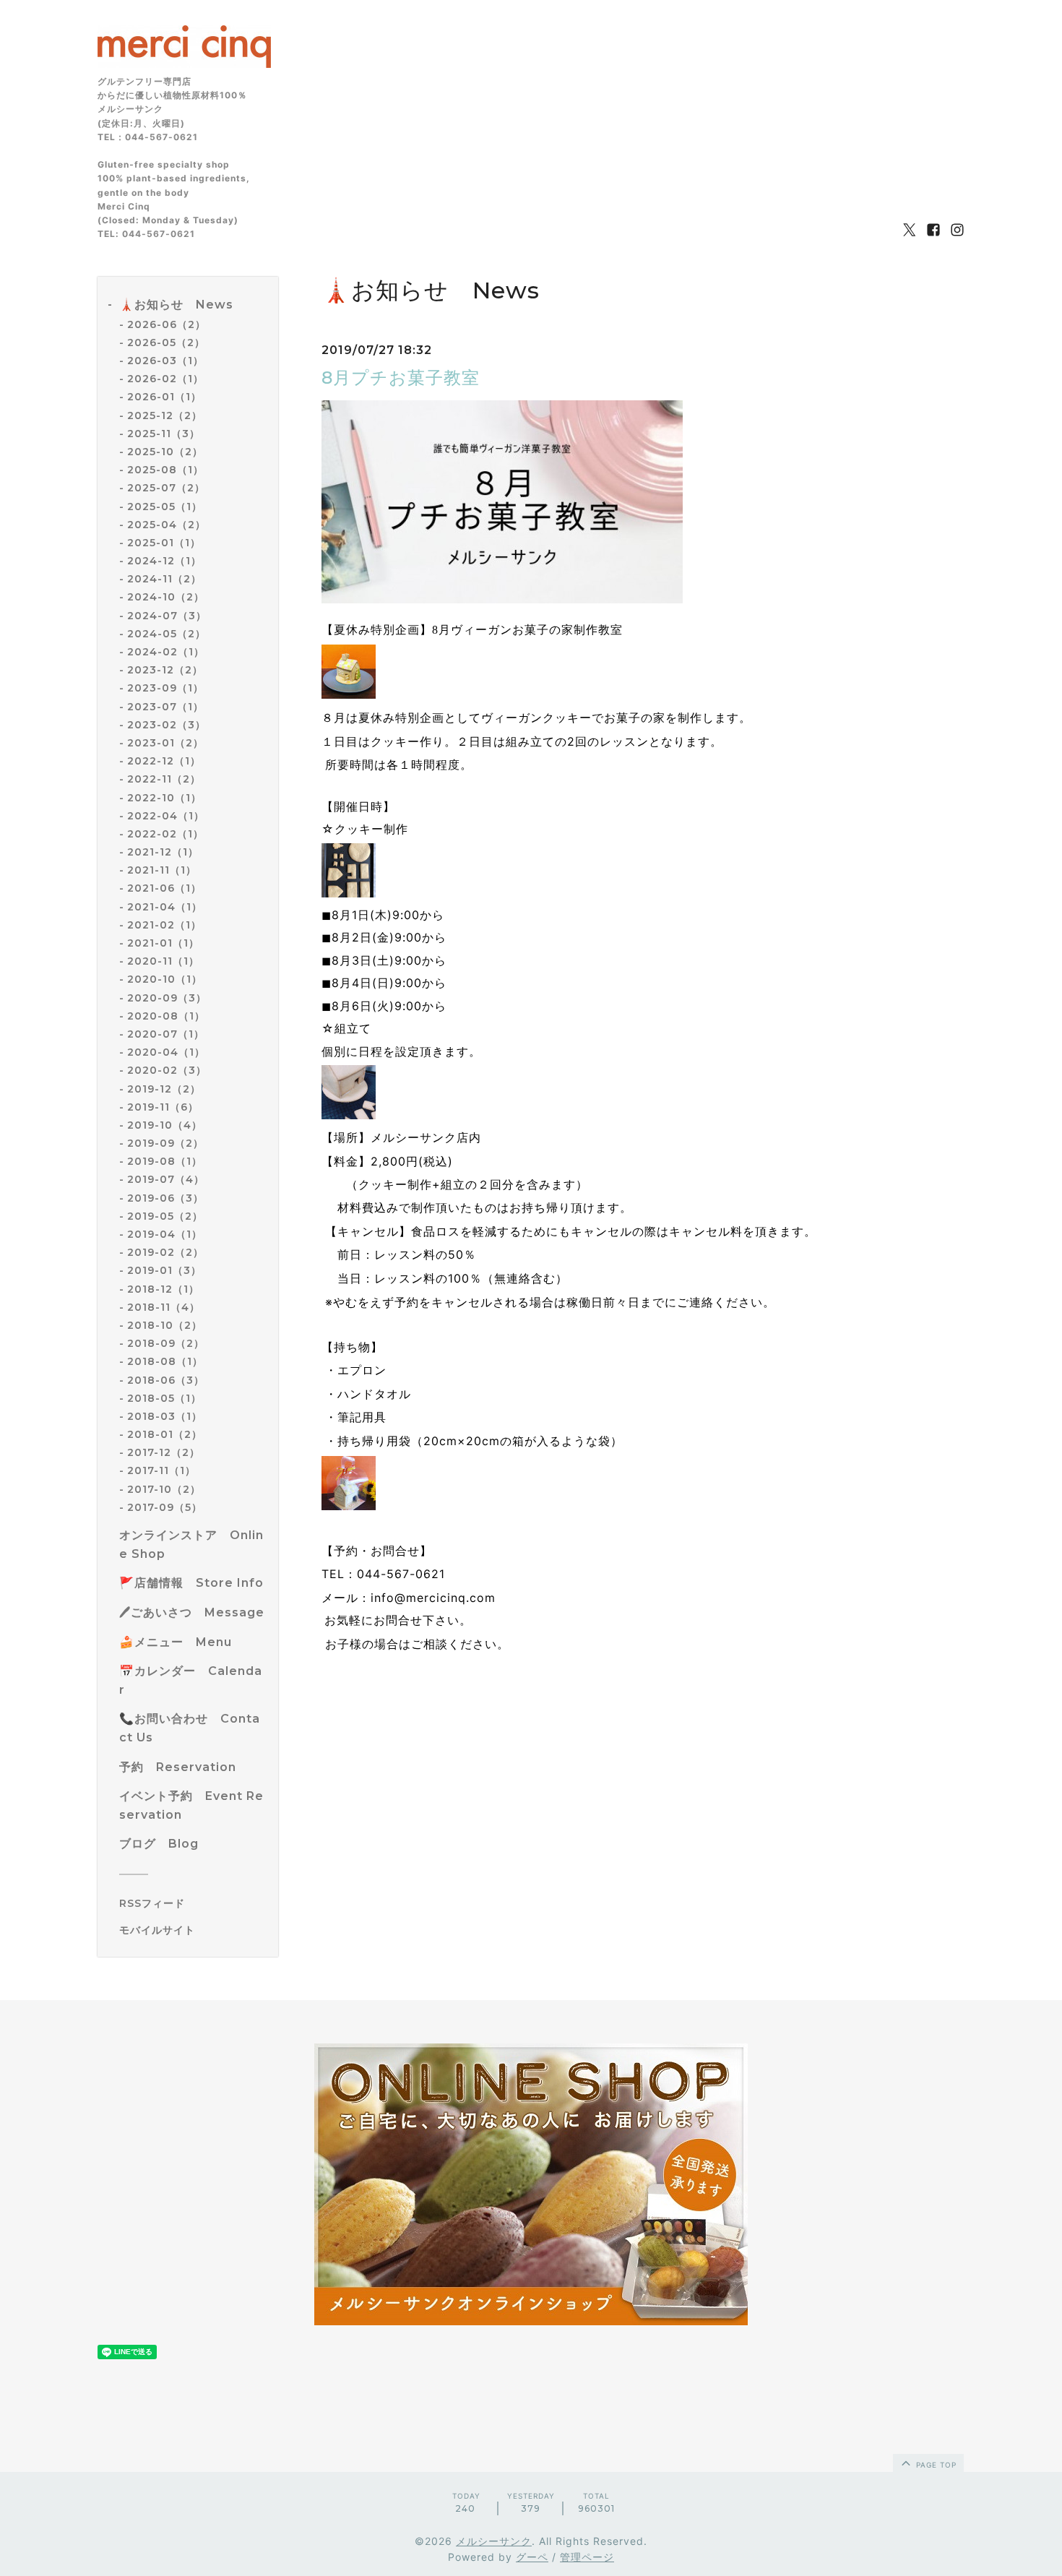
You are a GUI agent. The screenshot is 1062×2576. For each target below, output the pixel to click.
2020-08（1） (166, 1016)
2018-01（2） (165, 1434)
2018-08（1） (165, 1361)
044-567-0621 (401, 1574)
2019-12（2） (164, 1089)
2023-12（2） (165, 670)
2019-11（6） (163, 1107)
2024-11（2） (164, 579)
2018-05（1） (164, 1398)
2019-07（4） (166, 1179)
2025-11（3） (164, 434)
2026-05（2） (166, 343)
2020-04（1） (166, 1052)
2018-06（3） (166, 1380)
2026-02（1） (165, 379)
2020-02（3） (167, 1070)
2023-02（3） (167, 725)
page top (935, 2465)
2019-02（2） (165, 1252)
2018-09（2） (166, 1343)
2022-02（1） (165, 834)
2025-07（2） (166, 488)
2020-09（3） (167, 998)
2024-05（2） (167, 634)
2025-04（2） (167, 525)
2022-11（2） (164, 779)
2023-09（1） (165, 688)
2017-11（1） (161, 1470)
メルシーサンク (494, 2541)
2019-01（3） (164, 1270)
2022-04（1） (166, 816)
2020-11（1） (163, 961)
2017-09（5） (165, 1507)
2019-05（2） (165, 1216)
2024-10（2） (166, 597)
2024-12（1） (164, 561)
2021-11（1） (162, 870)
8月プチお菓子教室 (401, 378)
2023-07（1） (165, 707)
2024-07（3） (167, 616)
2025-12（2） (165, 415)
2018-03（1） (165, 1416)
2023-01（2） (165, 743)
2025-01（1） (164, 543)
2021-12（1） (163, 852)
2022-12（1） (164, 761)
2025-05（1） (165, 507)
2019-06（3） (165, 1198)
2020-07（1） (166, 1034)
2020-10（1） (165, 979)
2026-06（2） (167, 324)
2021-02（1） (164, 925)
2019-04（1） (165, 1234)
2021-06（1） (164, 888)
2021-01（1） (163, 943)
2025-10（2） (165, 452)
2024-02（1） (166, 652)
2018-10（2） (165, 1325)
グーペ (532, 2557)
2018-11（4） (164, 1307)
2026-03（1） (165, 361)
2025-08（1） (165, 470)
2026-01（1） (164, 397)
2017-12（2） (164, 1452)
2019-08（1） (165, 1161)
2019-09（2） (165, 1143)
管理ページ (587, 2557)
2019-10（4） (165, 1125)
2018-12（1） (163, 1289)
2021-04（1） (165, 907)
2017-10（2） (164, 1489)
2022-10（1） (164, 798)
